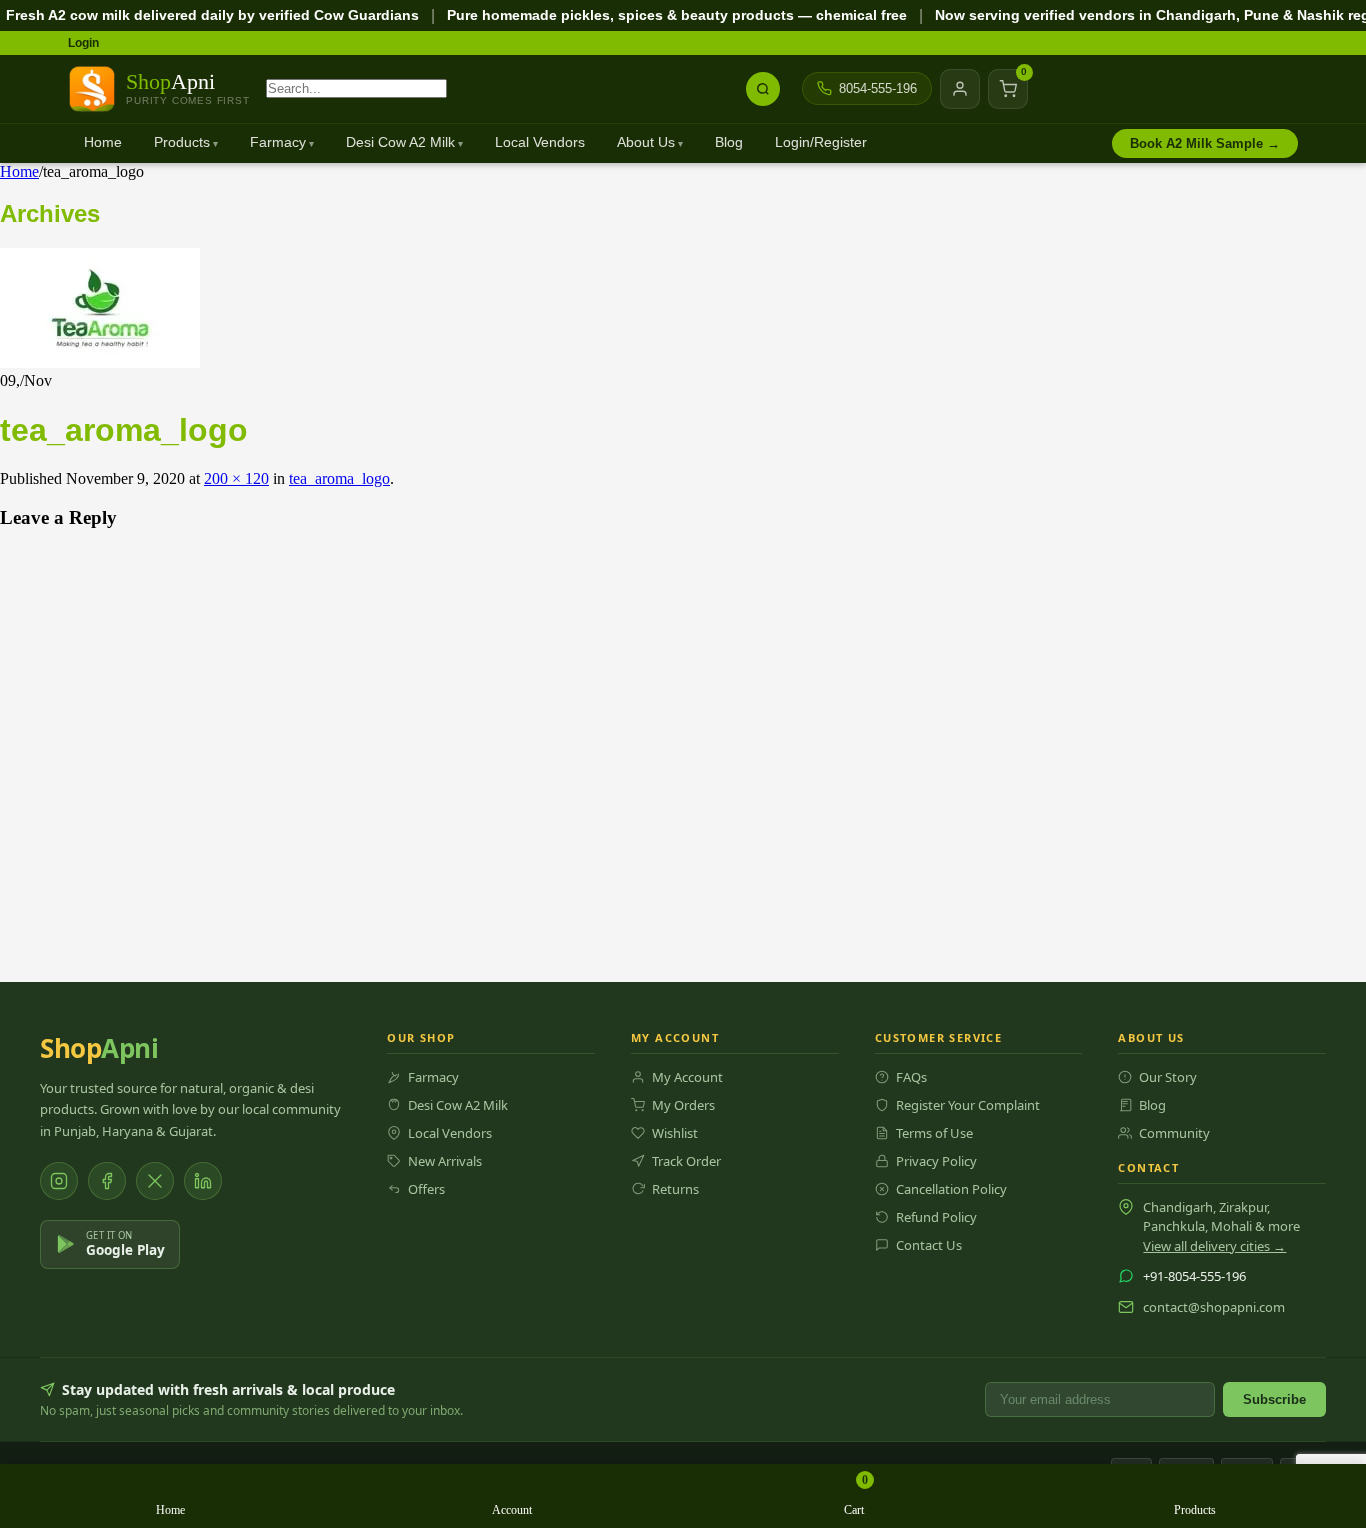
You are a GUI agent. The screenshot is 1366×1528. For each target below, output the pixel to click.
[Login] (960, 89)
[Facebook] (107, 1181)
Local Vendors (540, 142)
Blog (729, 142)
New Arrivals (445, 1161)
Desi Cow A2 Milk (400, 142)
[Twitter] (155, 1181)
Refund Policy (936, 1217)
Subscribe (1274, 1399)
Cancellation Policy (951, 1189)
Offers (426, 1189)
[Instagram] (59, 1181)
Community (1174, 1133)
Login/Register (821, 142)
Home (103, 142)
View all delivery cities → (1214, 1246)
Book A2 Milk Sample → (1205, 143)
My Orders (683, 1105)
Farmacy (278, 142)
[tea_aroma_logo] (100, 362)
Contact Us (929, 1245)
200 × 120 (236, 478)
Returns (675, 1189)
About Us (646, 142)
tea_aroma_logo (339, 478)
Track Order (686, 1161)
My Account (687, 1077)
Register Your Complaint (968, 1105)
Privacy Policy (936, 1161)
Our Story (1168, 1077)
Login (83, 43)
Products (182, 142)
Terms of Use (934, 1133)
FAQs (911, 1077)
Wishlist (675, 1133)
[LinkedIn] (203, 1181)
